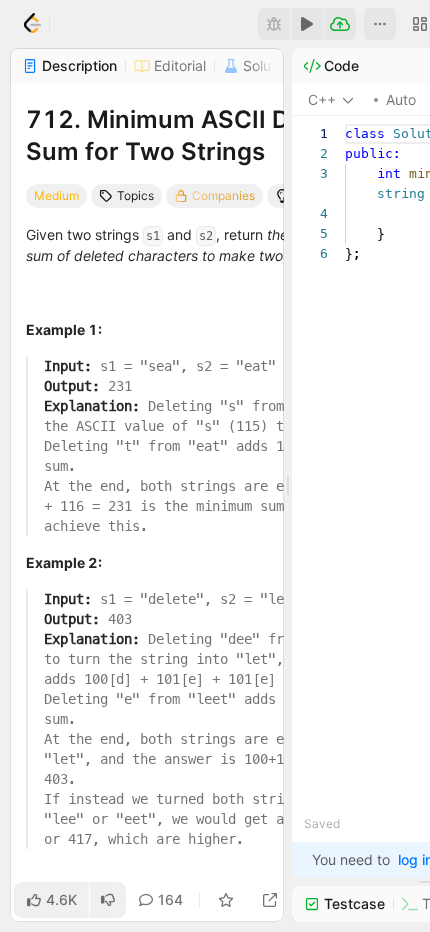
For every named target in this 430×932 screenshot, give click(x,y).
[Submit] (340, 24)
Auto (401, 99)
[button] (380, 24)
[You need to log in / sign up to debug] (274, 24)
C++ (322, 99)
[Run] (307, 24)
